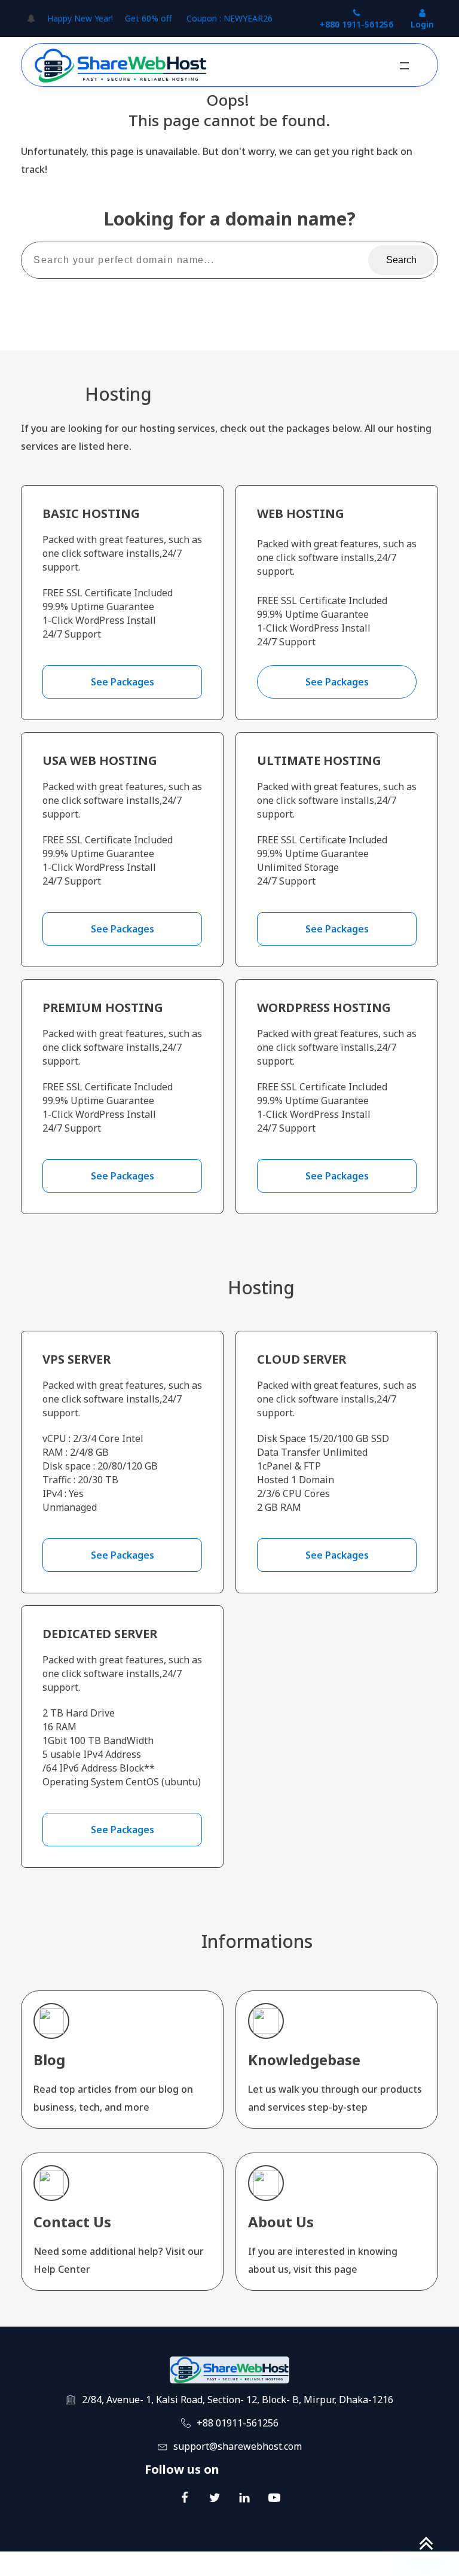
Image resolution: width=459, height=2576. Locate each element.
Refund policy (412, 2564)
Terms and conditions (332, 2564)
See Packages (123, 682)
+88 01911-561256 (238, 2423)
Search (401, 260)
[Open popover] (31, 19)
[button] (404, 66)
